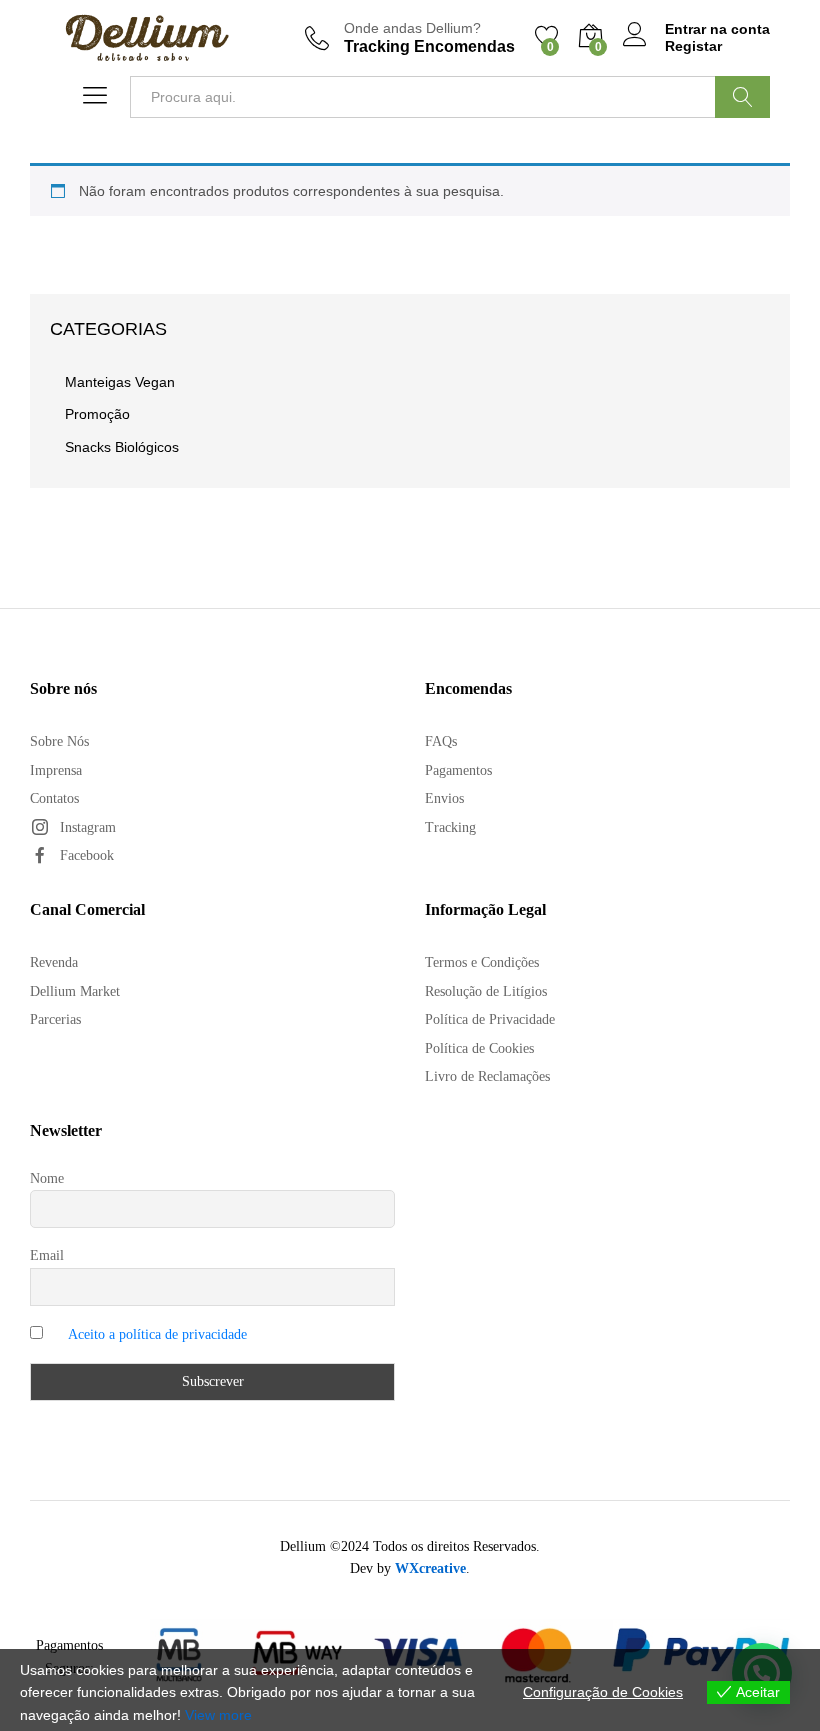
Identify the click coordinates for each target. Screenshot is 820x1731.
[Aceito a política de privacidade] (212, 1334)
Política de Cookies (479, 1048)
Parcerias (55, 1019)
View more (218, 1715)
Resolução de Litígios (486, 991)
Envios (444, 798)
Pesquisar (742, 97)
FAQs (441, 741)
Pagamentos (458, 770)
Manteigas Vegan (120, 382)
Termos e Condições (482, 962)
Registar (693, 46)
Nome (47, 1178)
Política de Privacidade (490, 1019)
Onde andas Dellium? (412, 28)
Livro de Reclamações (487, 1076)
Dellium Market (75, 991)
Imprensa (56, 770)
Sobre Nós (59, 741)
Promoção (97, 414)
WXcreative (430, 1568)
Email (47, 1255)
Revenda (54, 962)
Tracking (450, 827)
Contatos (54, 798)
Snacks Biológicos (122, 447)
